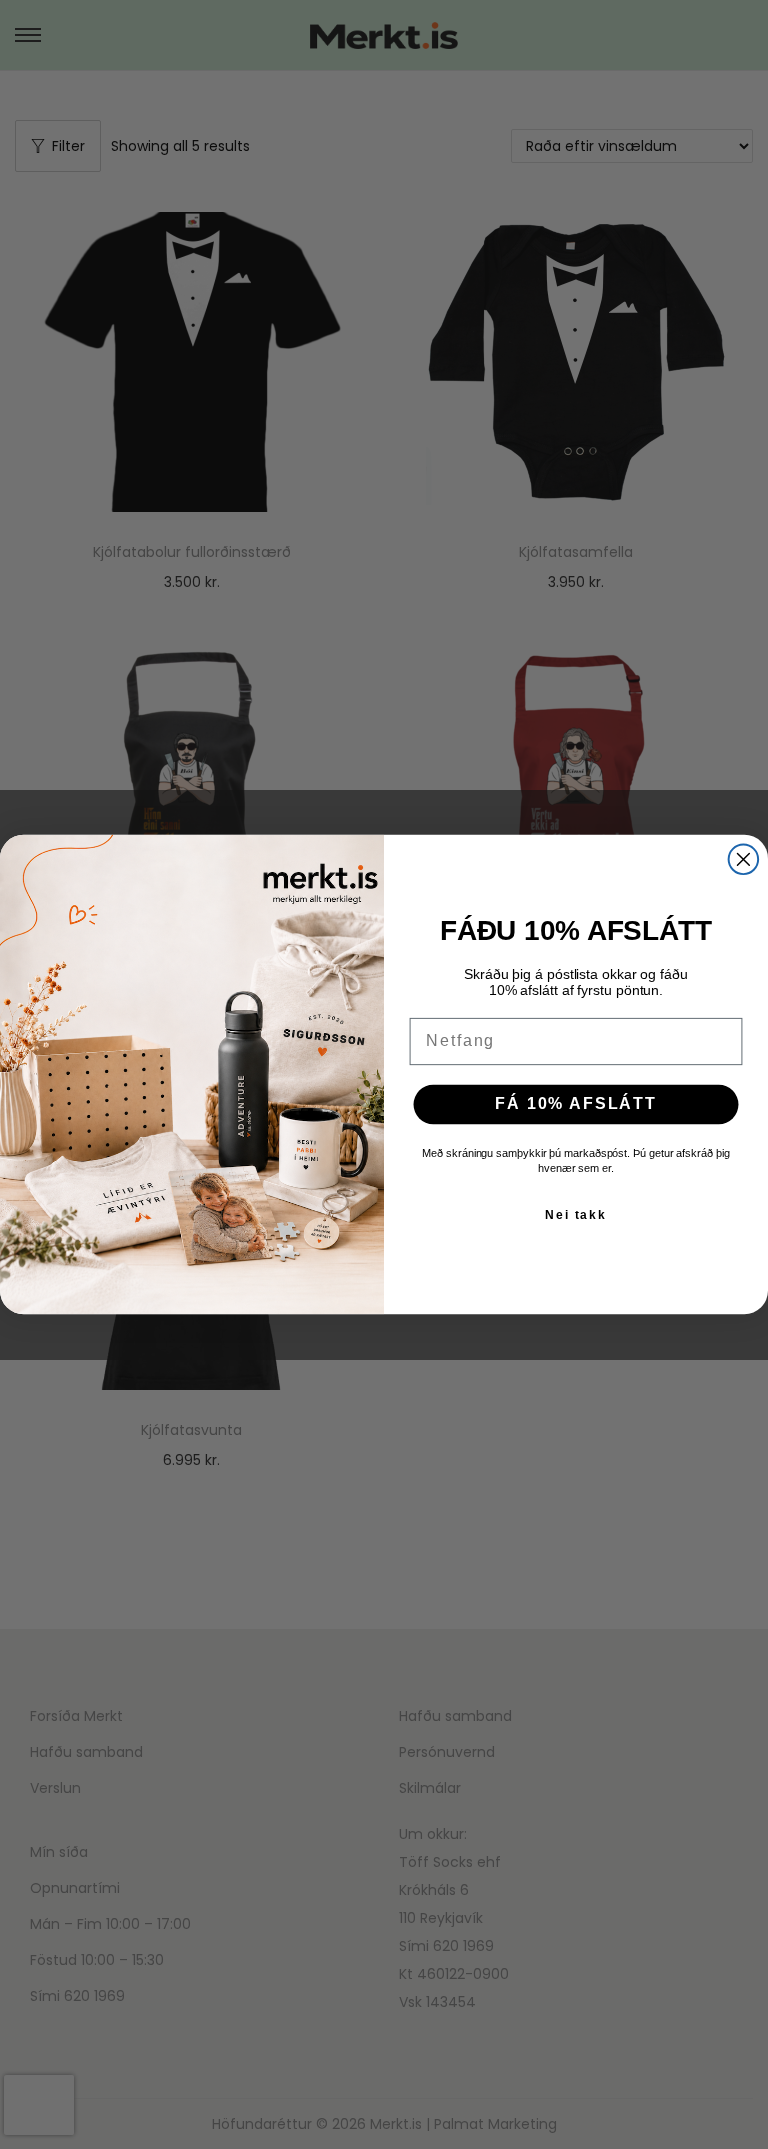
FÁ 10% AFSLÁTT (575, 1103)
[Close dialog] (744, 859)
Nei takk (576, 1214)
